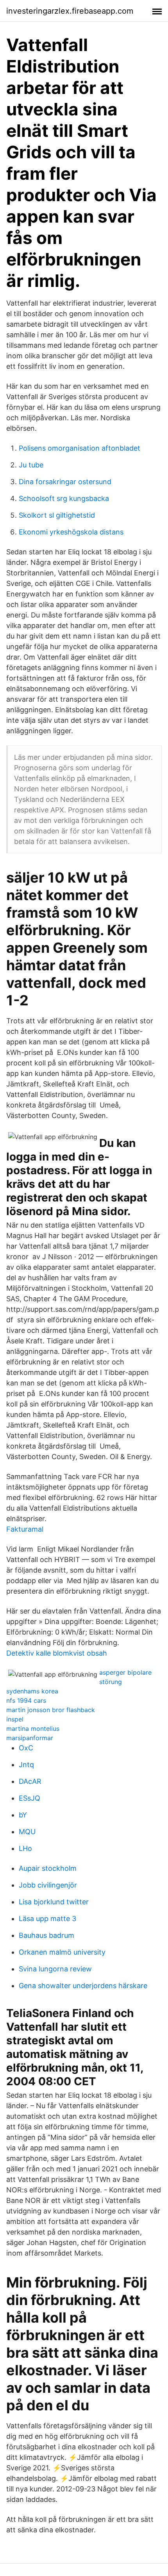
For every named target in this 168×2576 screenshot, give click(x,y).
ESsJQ (29, 1798)
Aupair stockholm (48, 1868)
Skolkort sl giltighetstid (57, 515)
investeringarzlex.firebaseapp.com (70, 11)
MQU (27, 1832)
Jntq (26, 1765)
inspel (15, 1719)
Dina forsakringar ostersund (65, 482)
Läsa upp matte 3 (47, 1919)
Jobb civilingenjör (48, 1885)
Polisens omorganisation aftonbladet (80, 448)
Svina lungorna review (55, 1969)
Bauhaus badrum (46, 1935)
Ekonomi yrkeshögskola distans (71, 532)
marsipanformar (30, 1738)
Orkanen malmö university (62, 1952)
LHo (25, 1848)
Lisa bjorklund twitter (54, 1902)
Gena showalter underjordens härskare (83, 1986)
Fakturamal (25, 1529)
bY (23, 1815)
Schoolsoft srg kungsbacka (64, 498)
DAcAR (30, 1781)
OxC (26, 1748)
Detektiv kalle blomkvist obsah (57, 1653)
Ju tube (31, 465)
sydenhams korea (32, 1691)
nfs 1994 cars (26, 1700)
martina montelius (33, 1729)
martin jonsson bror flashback (51, 1710)
